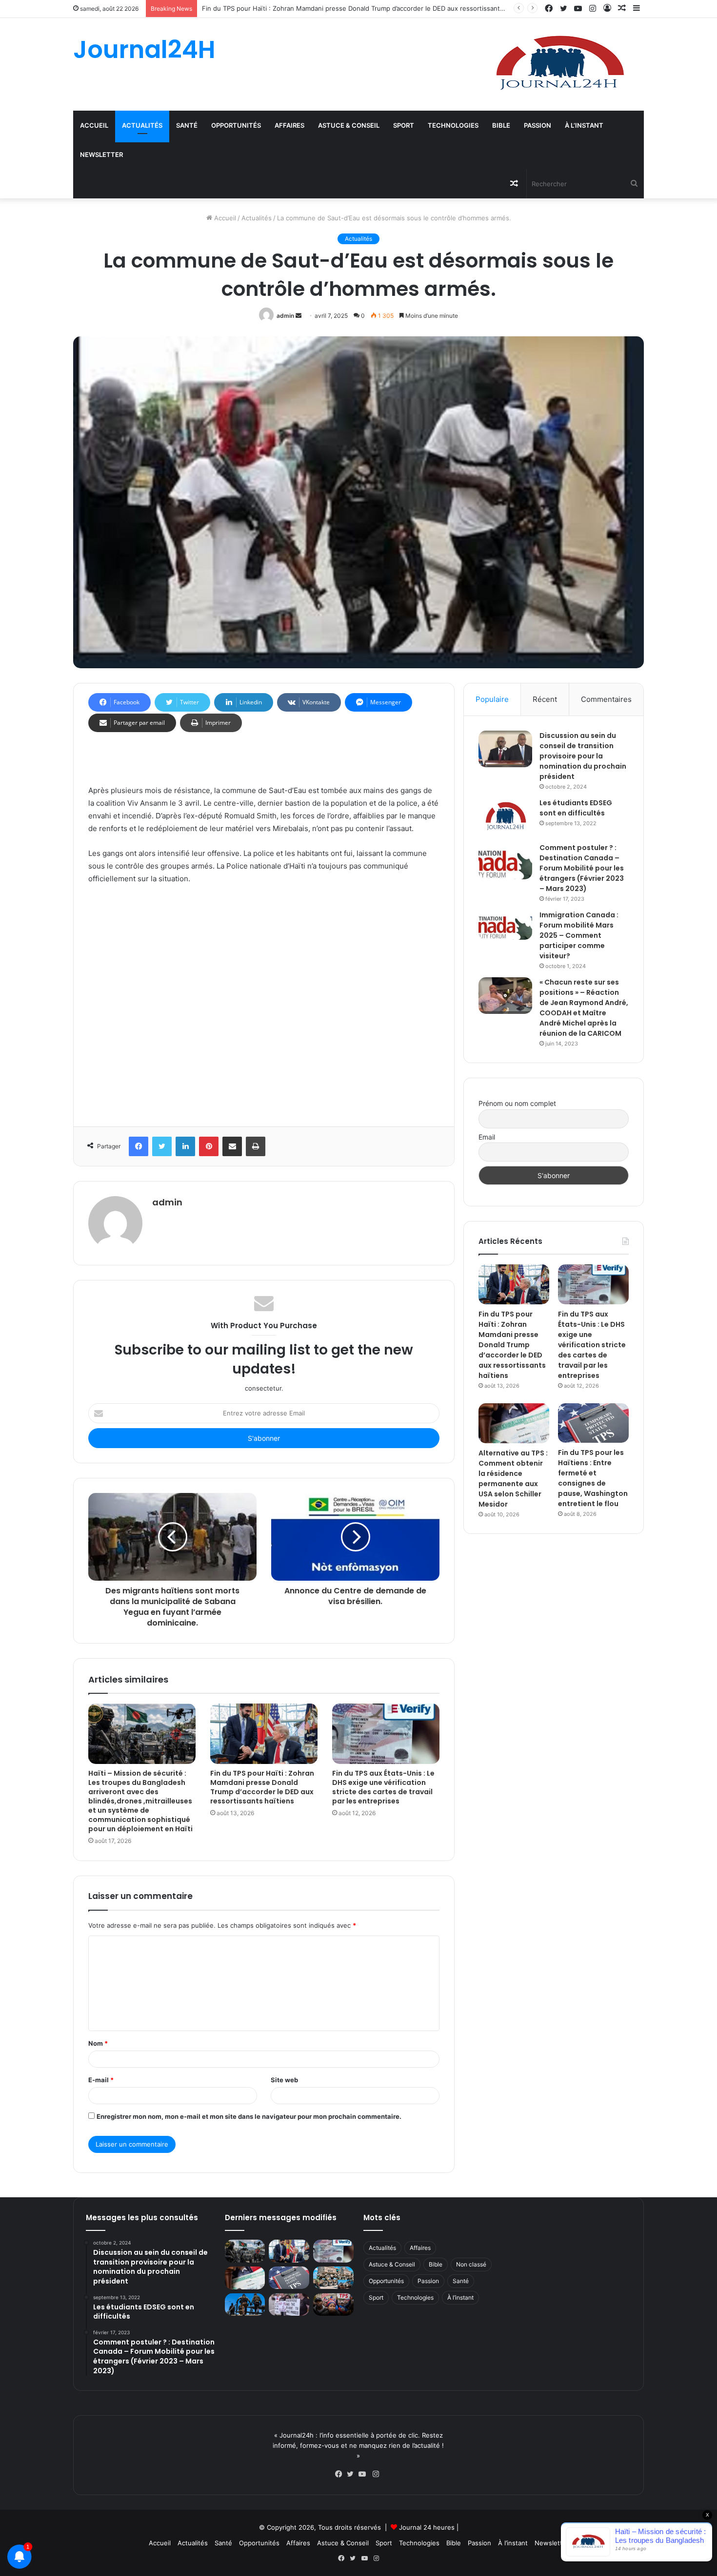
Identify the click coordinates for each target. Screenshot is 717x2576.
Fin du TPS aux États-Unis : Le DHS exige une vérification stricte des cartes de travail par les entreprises (383, 1787)
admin (285, 316)
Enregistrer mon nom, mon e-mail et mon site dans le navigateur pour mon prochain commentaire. (249, 2116)
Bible (501, 125)
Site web (284, 2080)
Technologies (453, 125)
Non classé (471, 2264)
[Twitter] (353, 2474)
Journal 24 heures (427, 2527)
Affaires (289, 125)
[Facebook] (341, 2474)
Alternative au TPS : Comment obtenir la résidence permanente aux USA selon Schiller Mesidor (513, 1479)
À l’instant (584, 125)
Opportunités (236, 125)
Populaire (492, 699)
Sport (404, 125)
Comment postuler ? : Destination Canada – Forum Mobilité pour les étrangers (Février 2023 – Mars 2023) (582, 868)
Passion (538, 125)
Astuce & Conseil (349, 125)
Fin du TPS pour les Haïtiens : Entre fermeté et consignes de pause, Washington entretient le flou (593, 1478)
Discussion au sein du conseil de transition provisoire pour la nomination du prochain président (583, 756)
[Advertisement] (264, 1003)
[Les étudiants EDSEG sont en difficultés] (505, 817)
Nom (98, 2043)
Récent (545, 699)
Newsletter (101, 155)
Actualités (142, 125)
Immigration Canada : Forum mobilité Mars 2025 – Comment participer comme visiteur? (579, 935)
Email (487, 1137)
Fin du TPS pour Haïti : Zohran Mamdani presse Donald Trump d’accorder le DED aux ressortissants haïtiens (366, 8)
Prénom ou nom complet (517, 1103)
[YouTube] (364, 2474)
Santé (187, 125)
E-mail (101, 2080)
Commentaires (606, 699)
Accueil (94, 125)
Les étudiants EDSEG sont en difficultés (576, 808)
